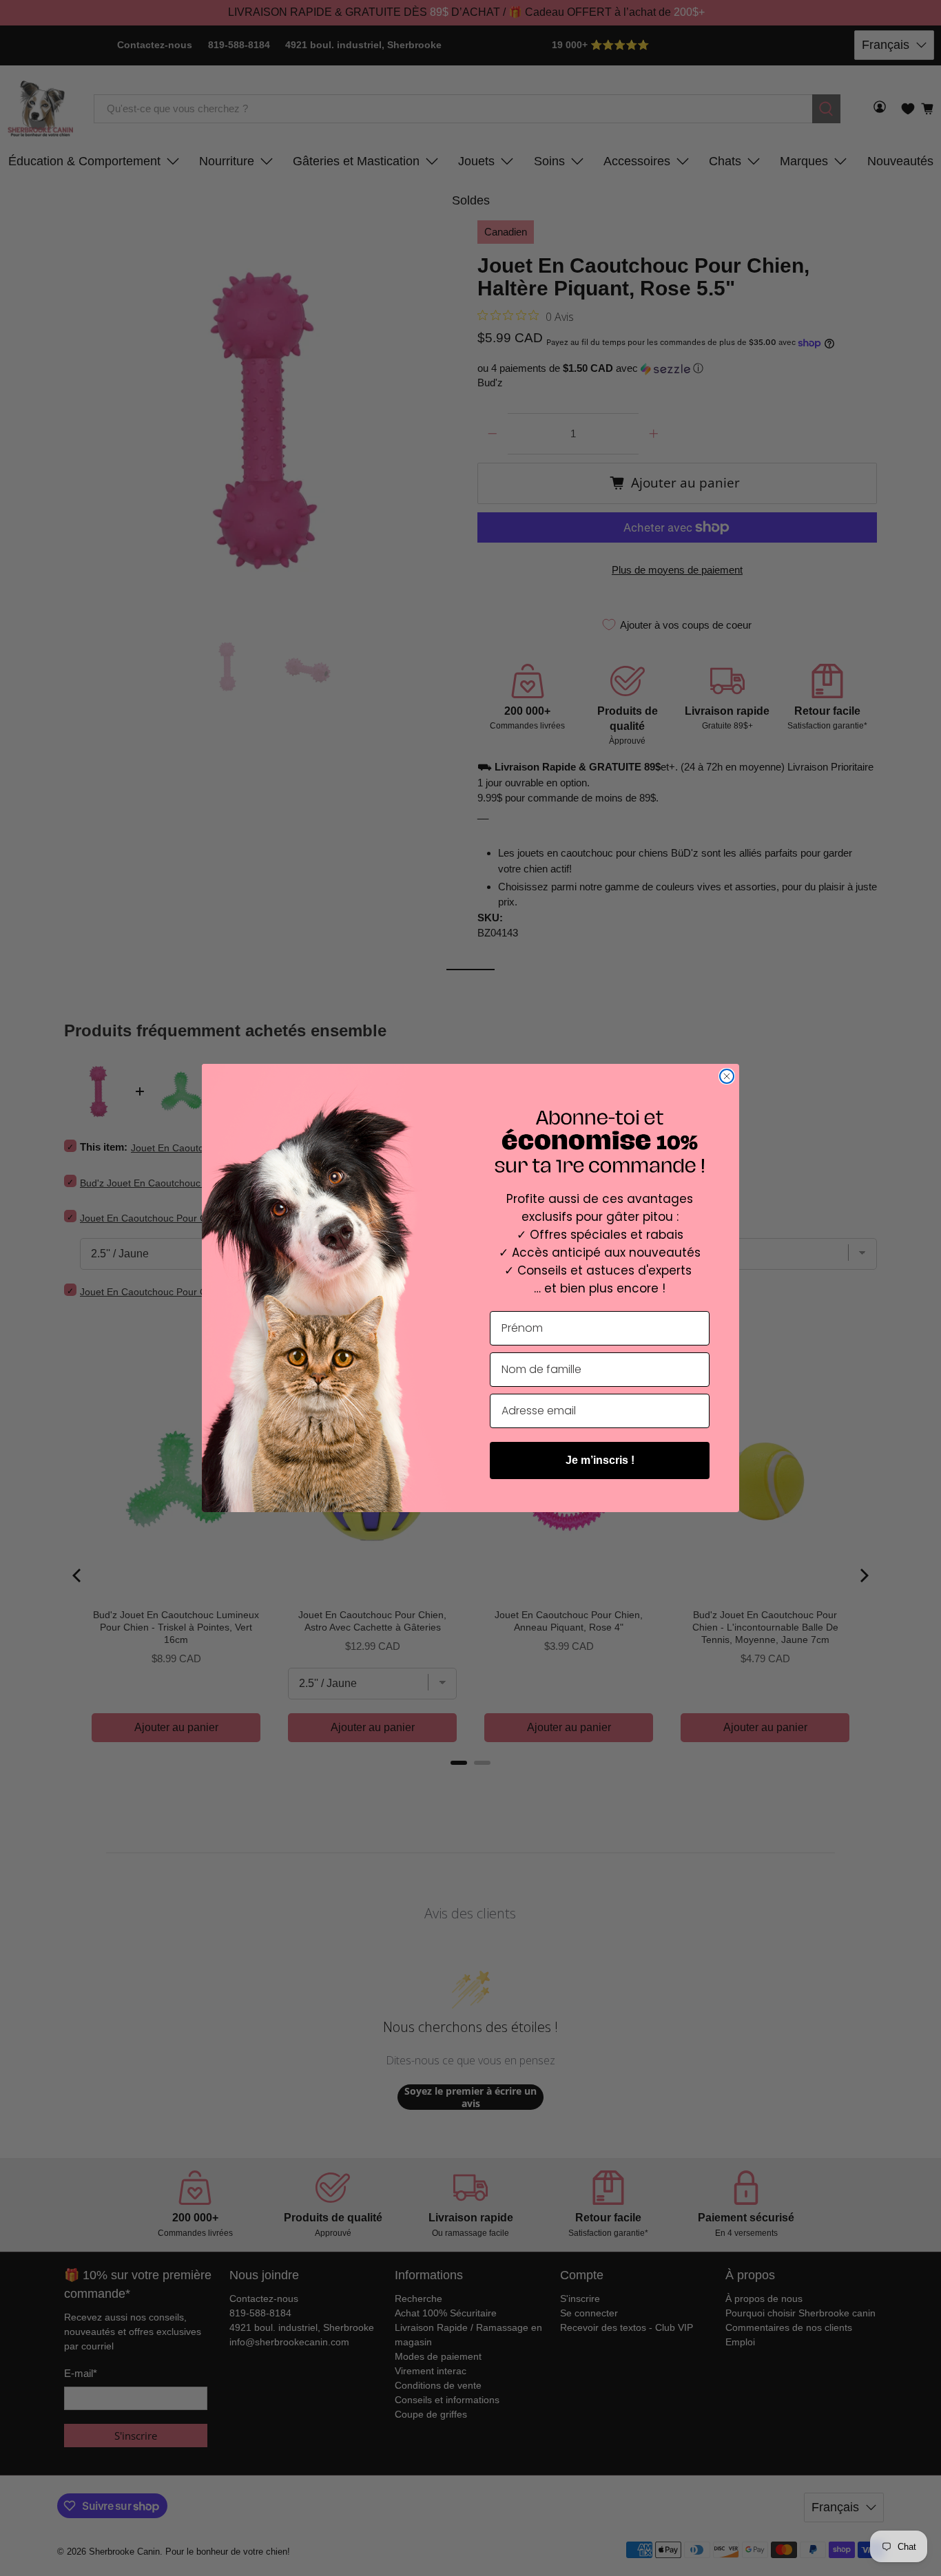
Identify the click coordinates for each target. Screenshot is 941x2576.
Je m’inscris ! (600, 1460)
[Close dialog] (727, 1076)
